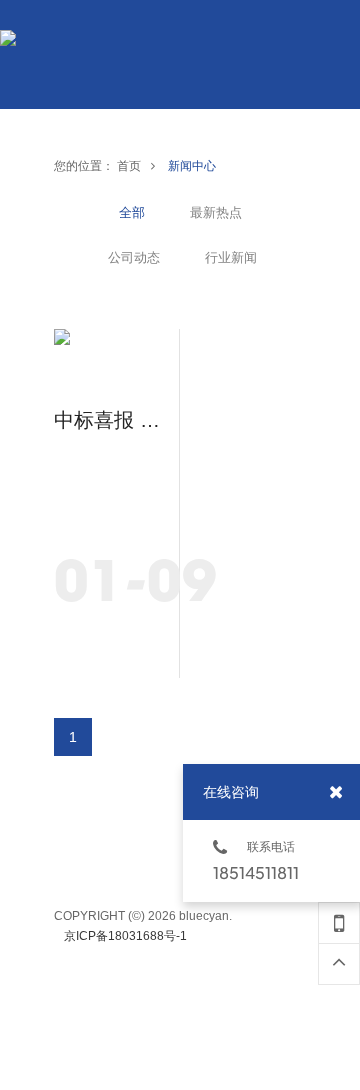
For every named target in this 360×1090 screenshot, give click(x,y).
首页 (129, 166)
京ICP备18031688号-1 (125, 936)
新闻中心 (192, 166)
